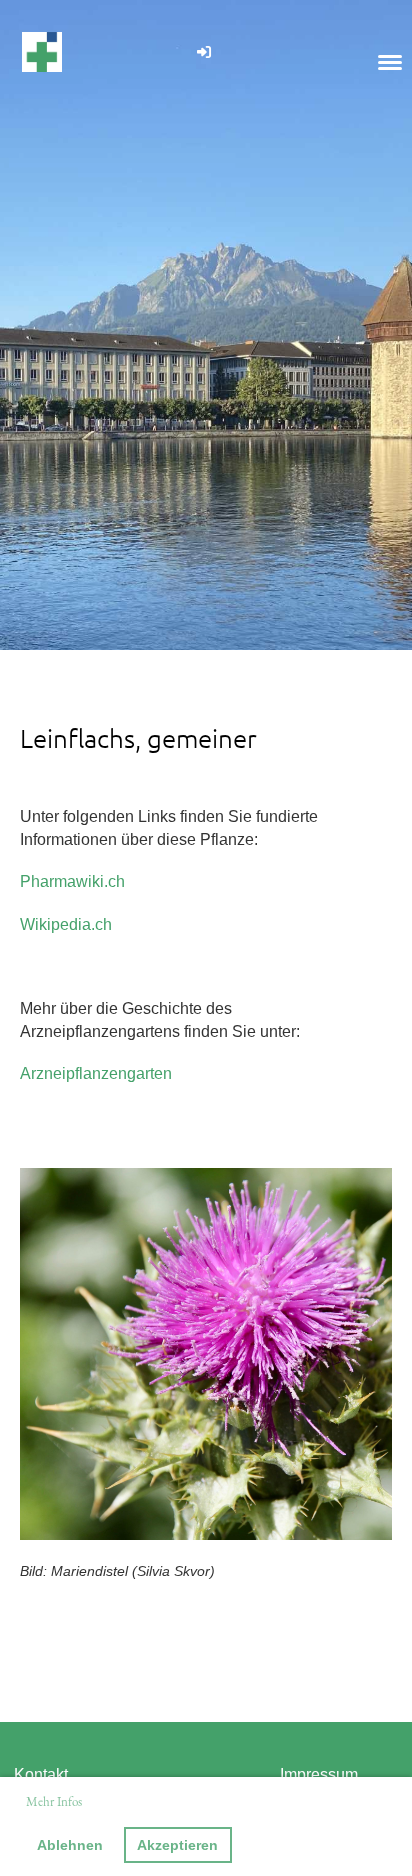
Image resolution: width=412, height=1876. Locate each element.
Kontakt (41, 1774)
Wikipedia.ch (66, 924)
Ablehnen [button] (70, 1845)
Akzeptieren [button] (177, 1845)
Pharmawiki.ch (72, 881)
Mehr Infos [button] (54, 1801)
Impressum (319, 1774)
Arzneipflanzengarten (96, 1073)
